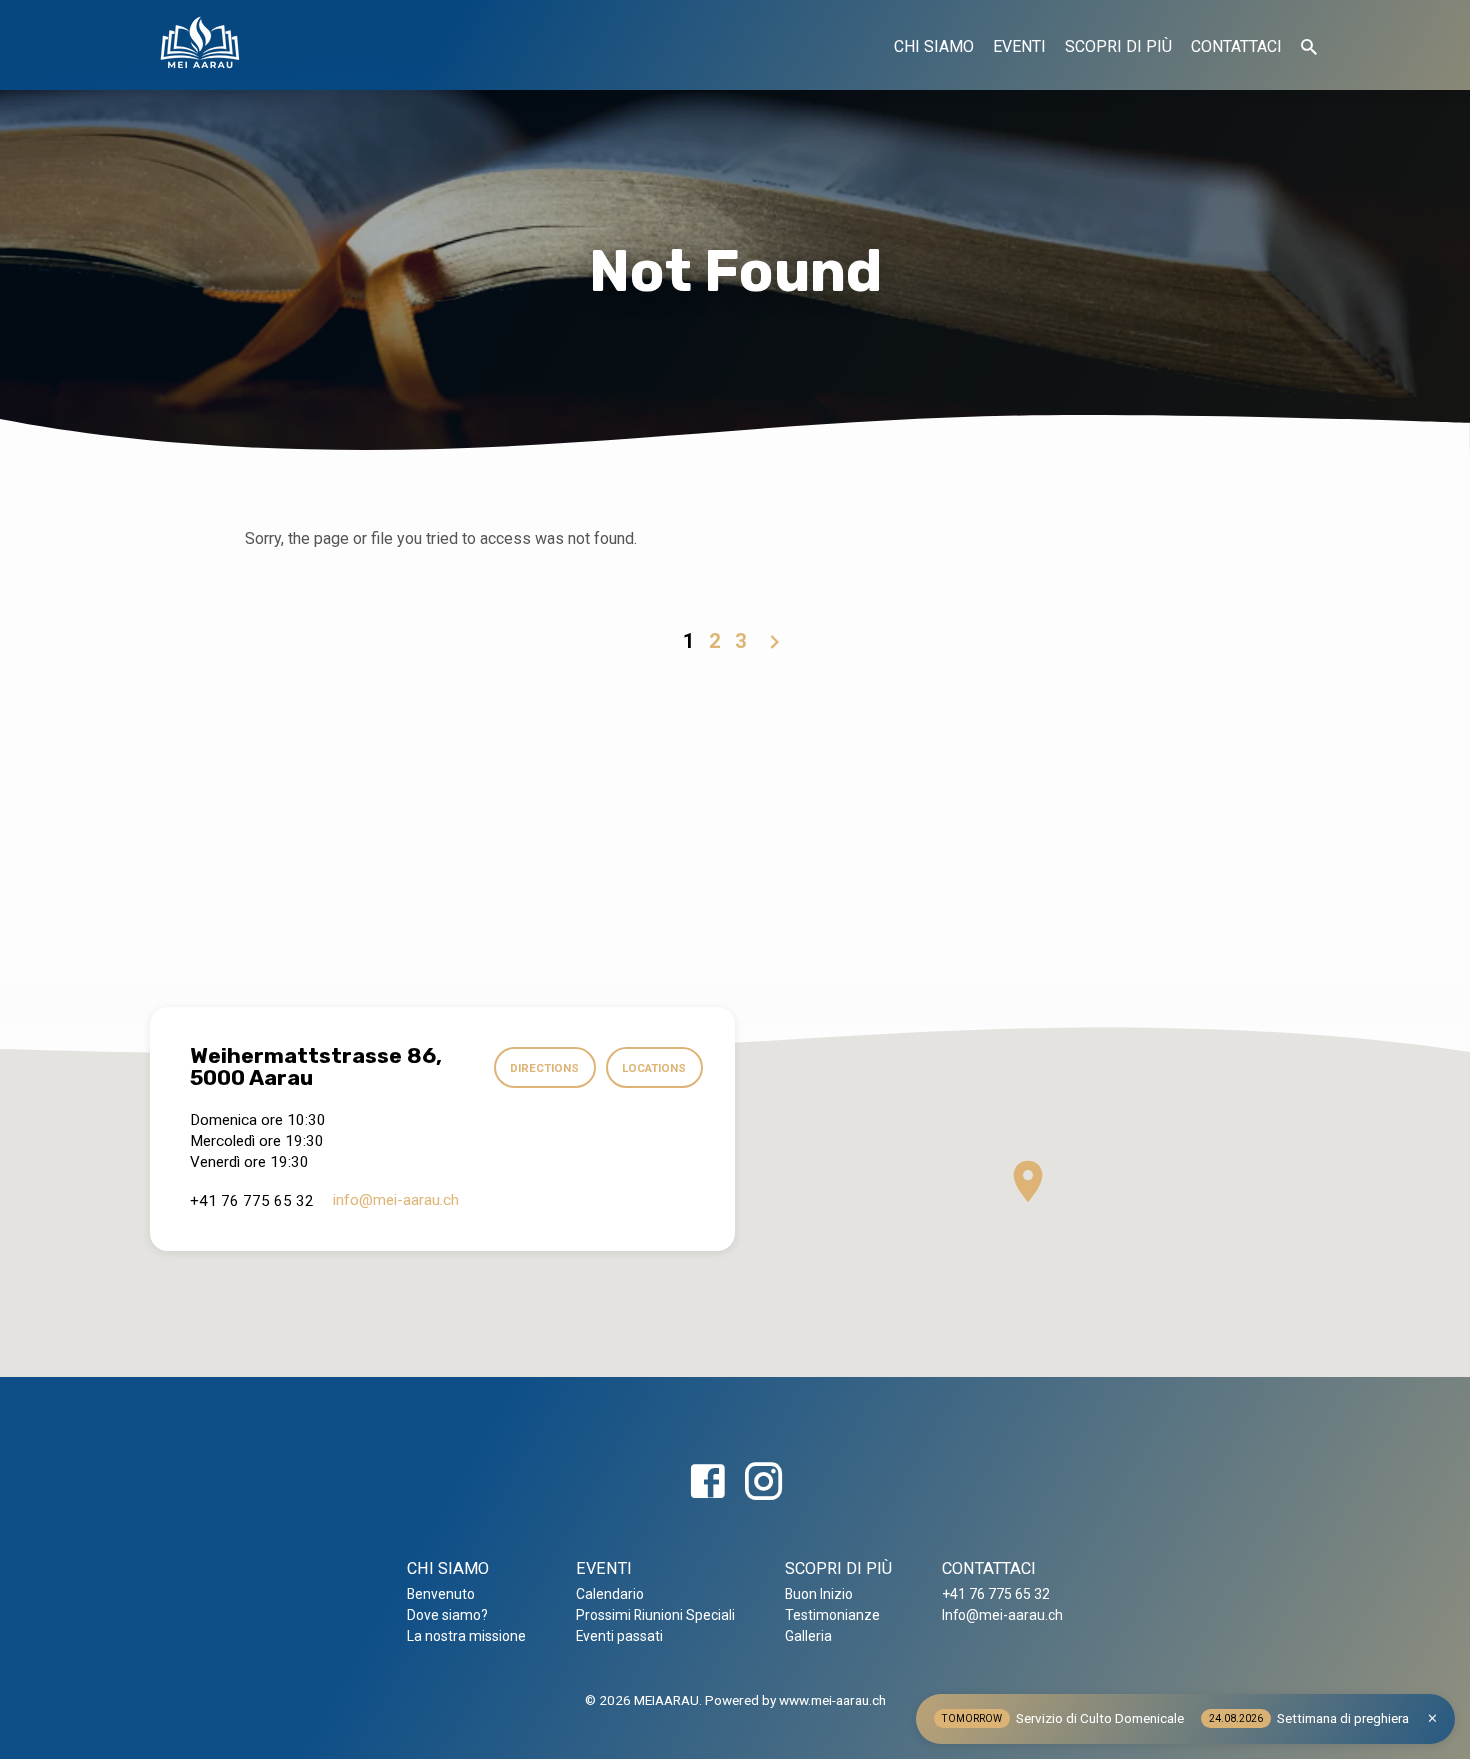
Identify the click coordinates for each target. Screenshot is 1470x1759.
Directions (544, 1068)
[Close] (1432, 1718)
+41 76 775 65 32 (996, 1594)
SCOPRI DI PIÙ (1118, 46)
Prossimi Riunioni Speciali (655, 1615)
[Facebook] (707, 1482)
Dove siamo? (447, 1615)
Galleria (808, 1636)
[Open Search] (1309, 47)
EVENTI (1019, 46)
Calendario (610, 1594)
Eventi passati (619, 1636)
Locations (654, 1068)
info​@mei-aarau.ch (396, 1200)
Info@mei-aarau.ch (1002, 1615)
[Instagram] (763, 1482)
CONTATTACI (1236, 46)
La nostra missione (466, 1636)
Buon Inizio (819, 1594)
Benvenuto (441, 1594)
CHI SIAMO (934, 46)
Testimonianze (832, 1615)
